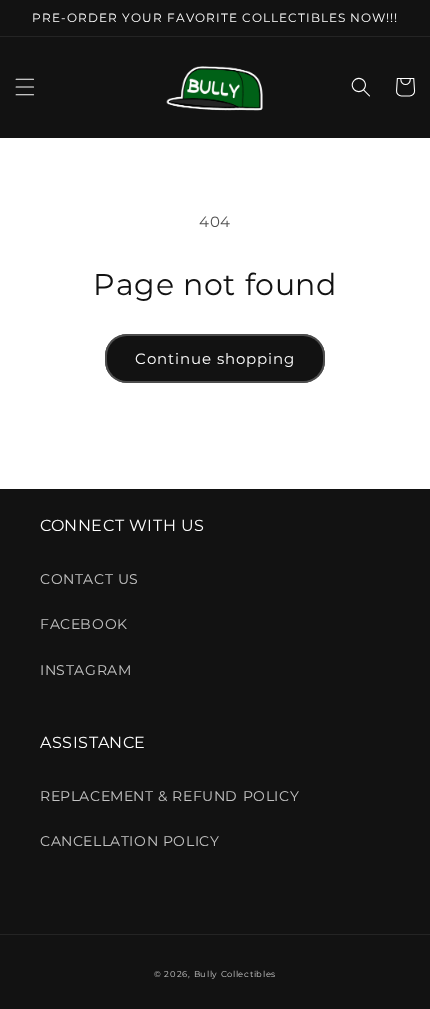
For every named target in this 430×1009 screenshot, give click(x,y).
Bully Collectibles (235, 974)
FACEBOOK (84, 624)
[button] (25, 87)
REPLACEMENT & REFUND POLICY (169, 796)
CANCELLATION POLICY (129, 841)
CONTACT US (89, 579)
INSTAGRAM (85, 670)
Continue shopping (215, 358)
